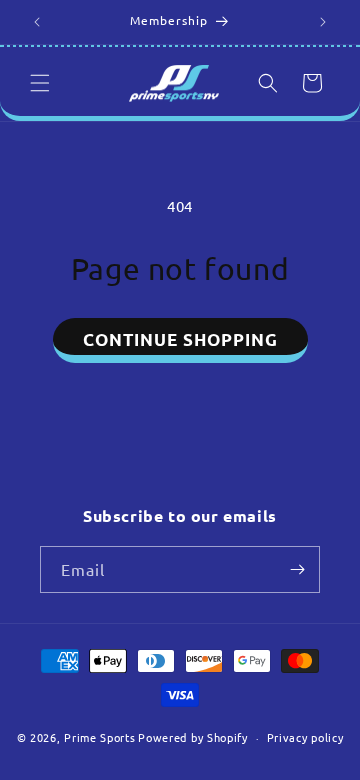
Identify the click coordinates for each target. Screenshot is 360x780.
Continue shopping (180, 339)
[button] (40, 83)
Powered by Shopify (193, 737)
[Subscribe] (297, 569)
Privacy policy (305, 737)
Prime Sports (99, 737)
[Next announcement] (323, 22)
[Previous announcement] (37, 22)
